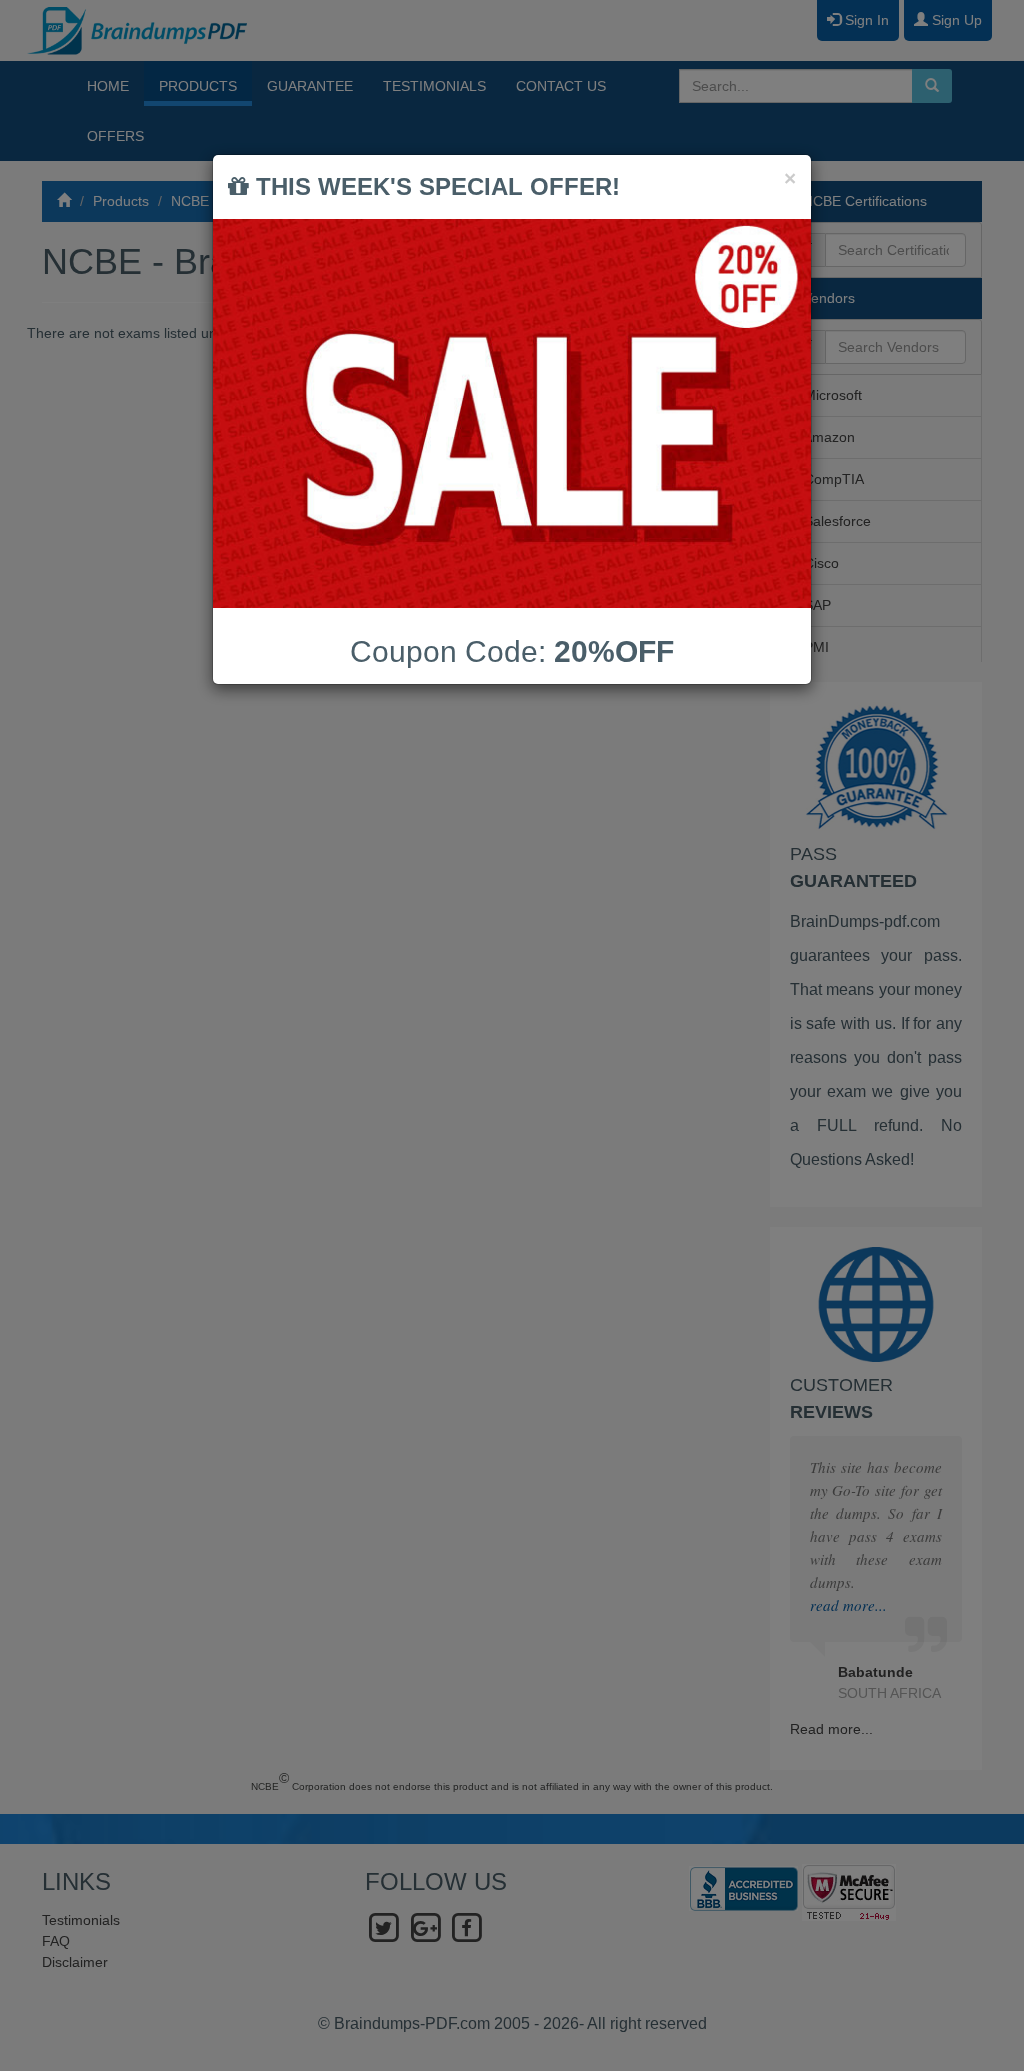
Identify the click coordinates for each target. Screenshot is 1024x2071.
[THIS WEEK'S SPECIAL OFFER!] (512, 413)
